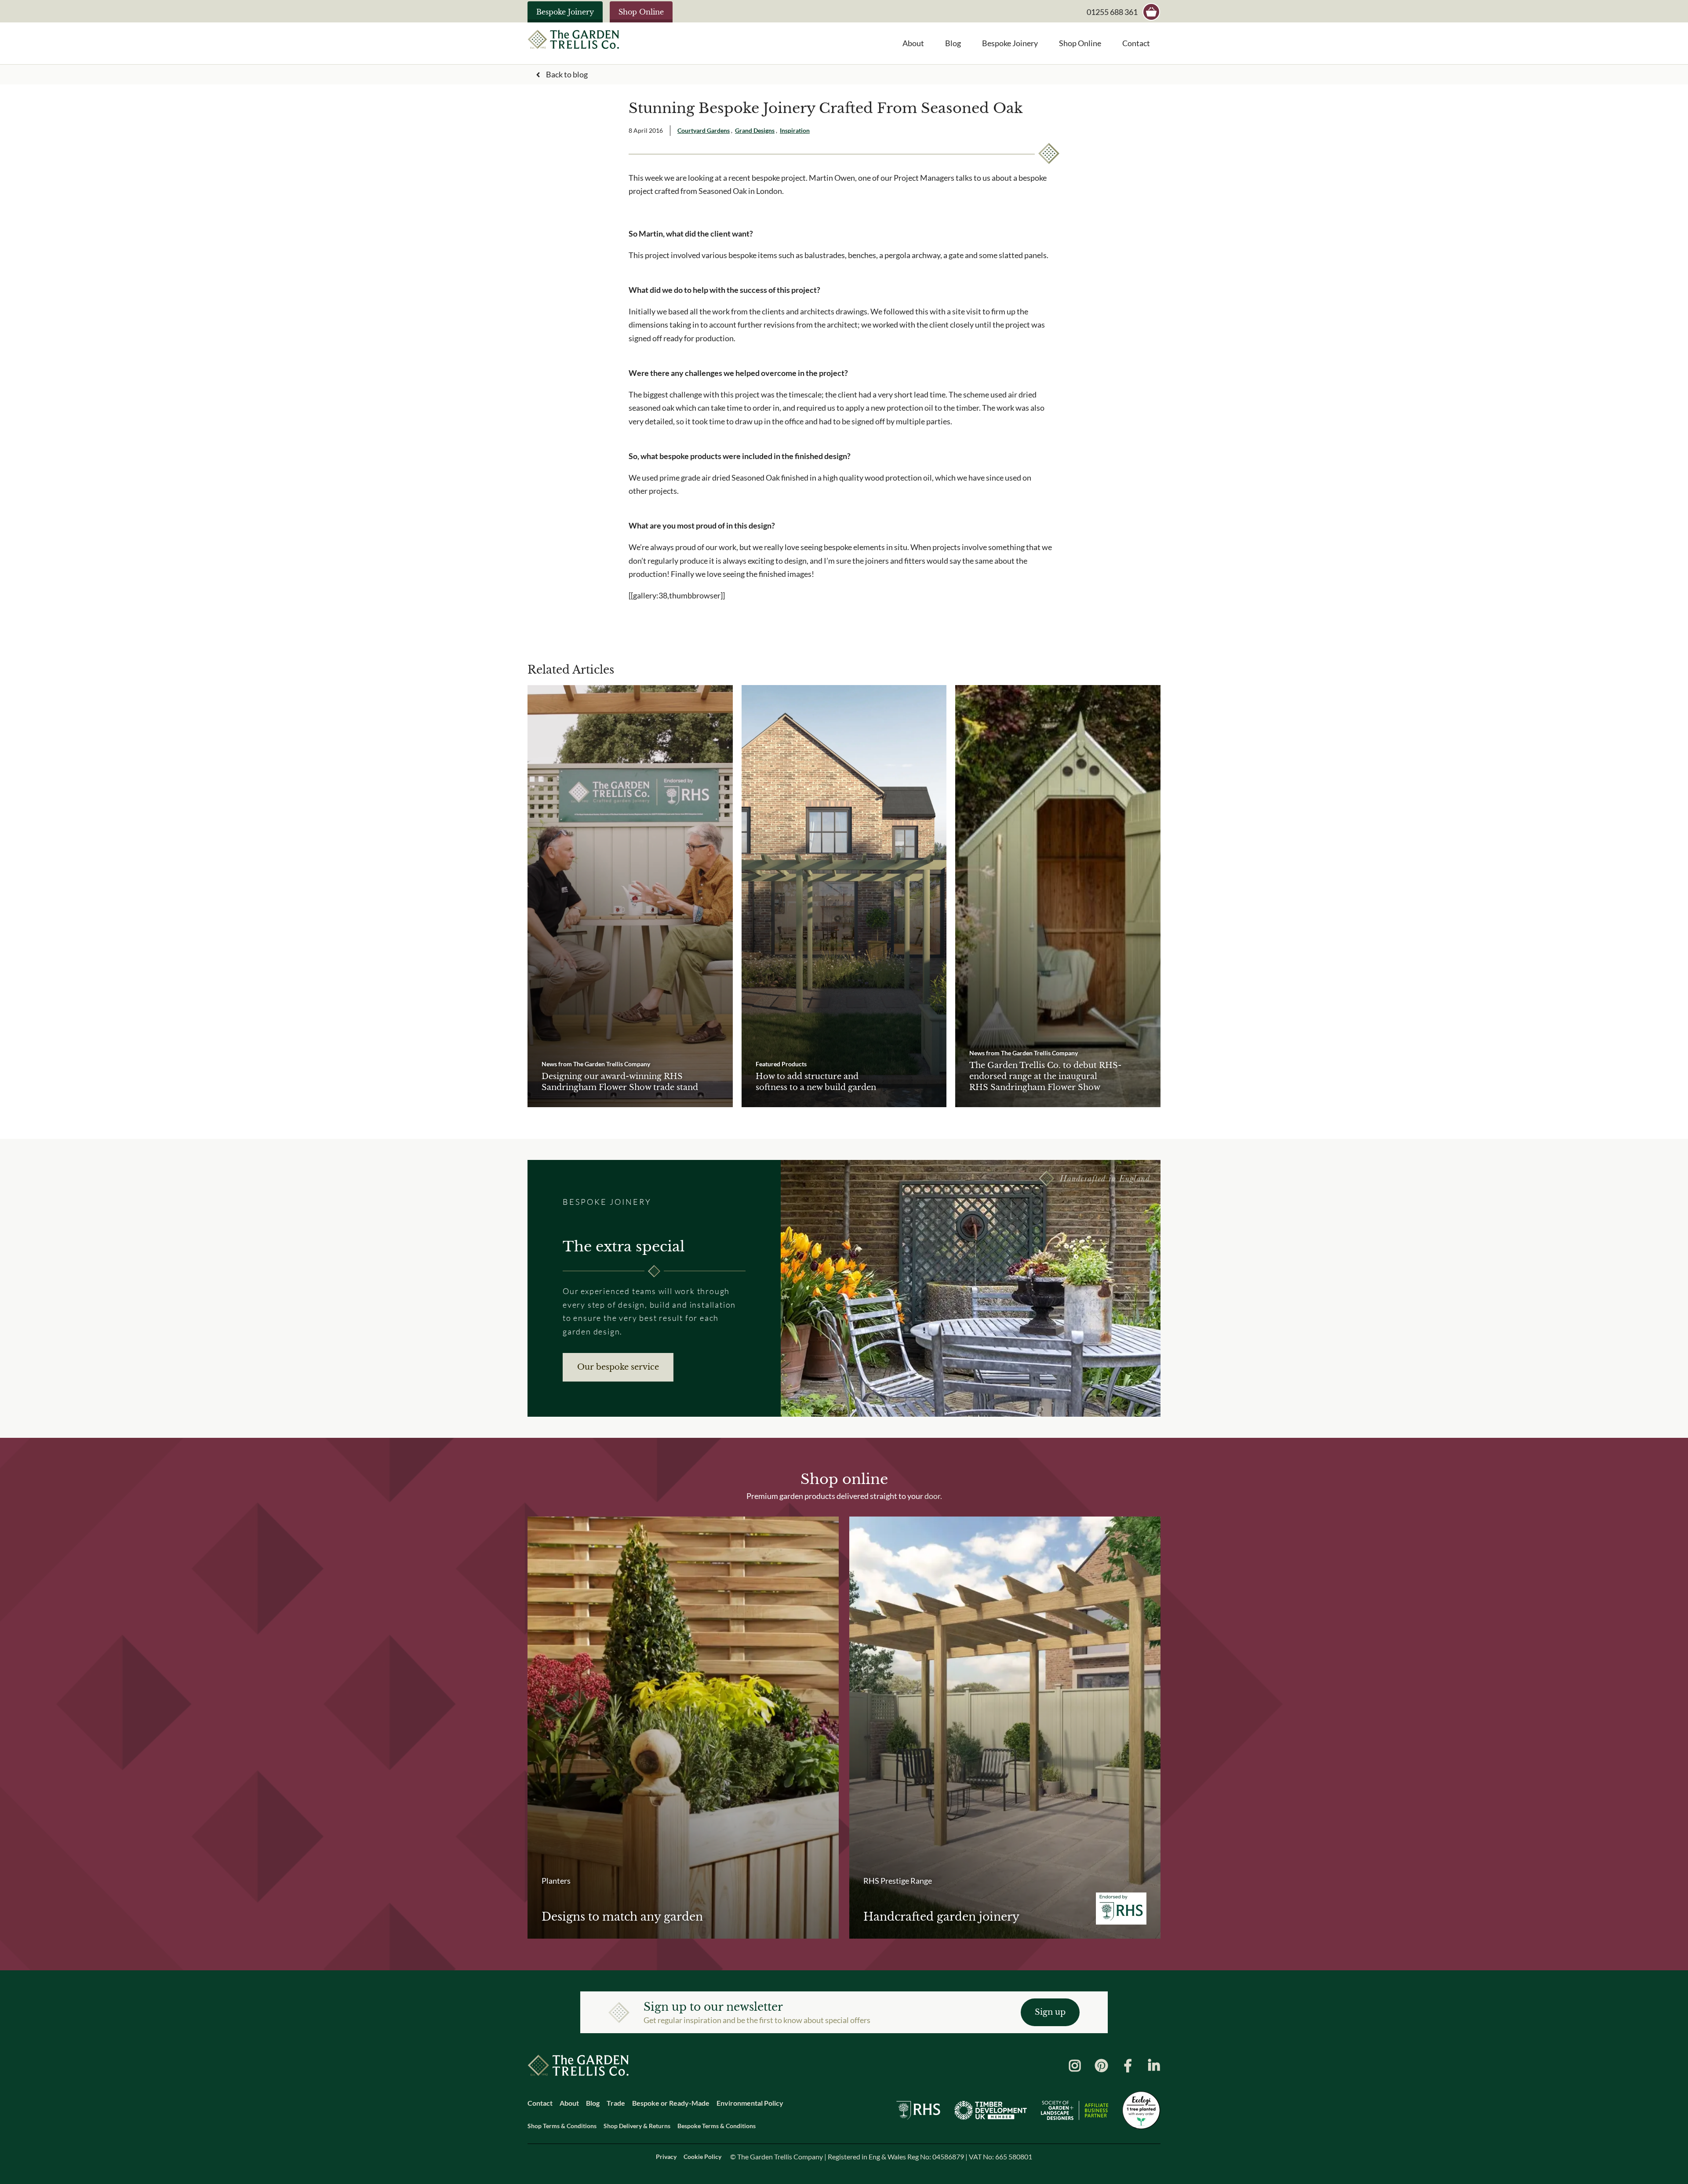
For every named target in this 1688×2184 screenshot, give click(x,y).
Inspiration (795, 130)
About (913, 43)
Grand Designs (755, 130)
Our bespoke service (618, 1367)
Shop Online (641, 12)
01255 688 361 (1112, 12)
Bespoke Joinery (565, 12)
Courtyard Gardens (704, 130)
